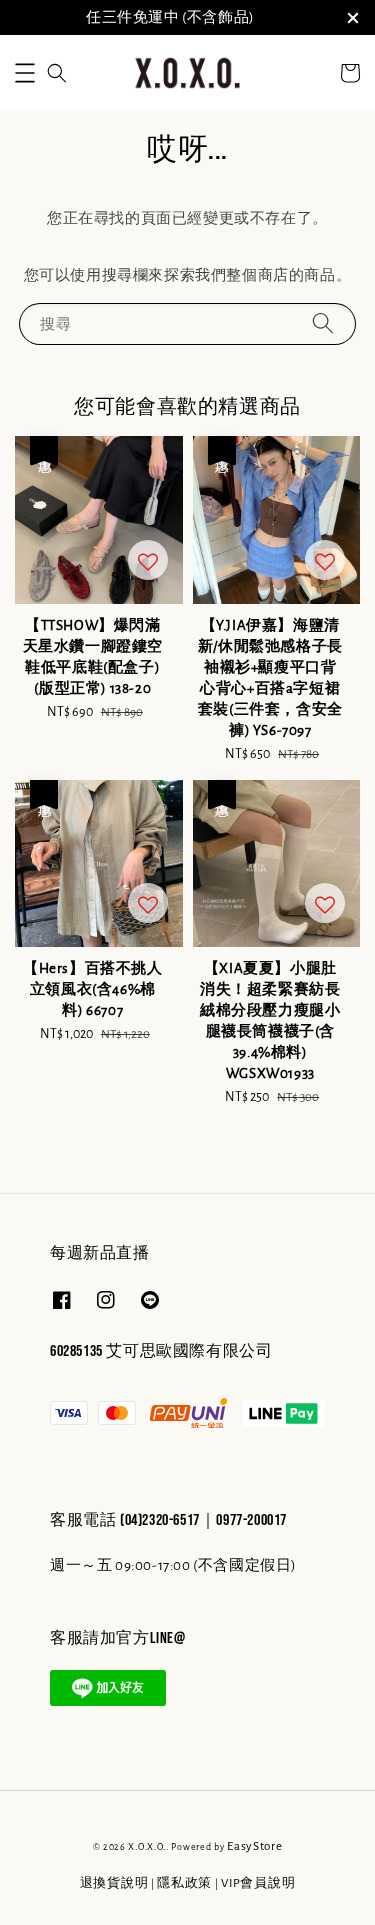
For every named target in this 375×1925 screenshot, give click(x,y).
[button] (25, 73)
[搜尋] (323, 323)
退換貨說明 (114, 1883)
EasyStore (254, 1846)
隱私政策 (184, 1883)
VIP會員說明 (258, 1883)
